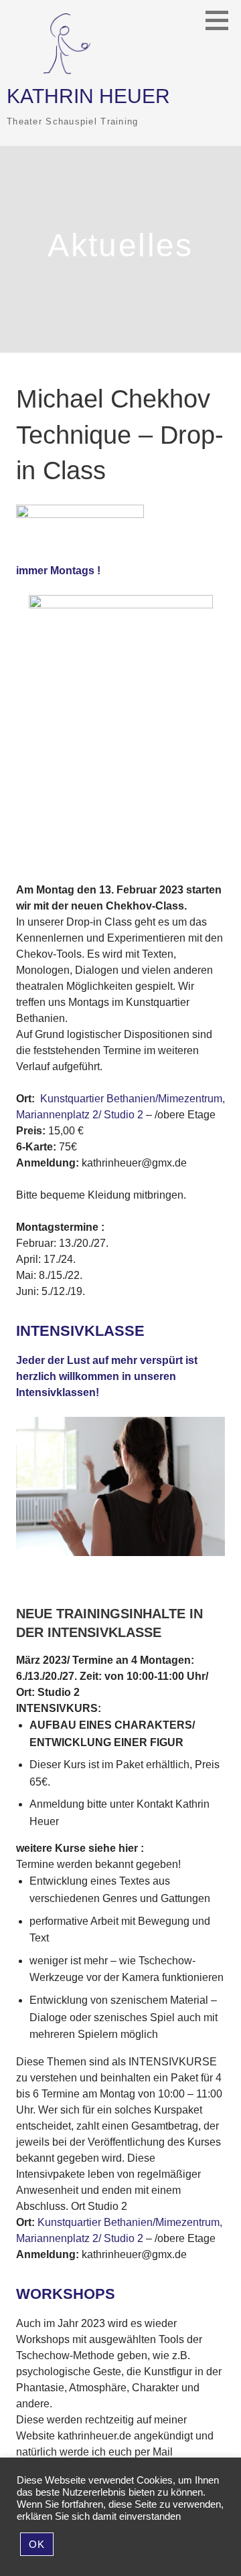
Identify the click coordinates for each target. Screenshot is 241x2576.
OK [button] (37, 2544)
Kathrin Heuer (88, 96)
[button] (222, 20)
